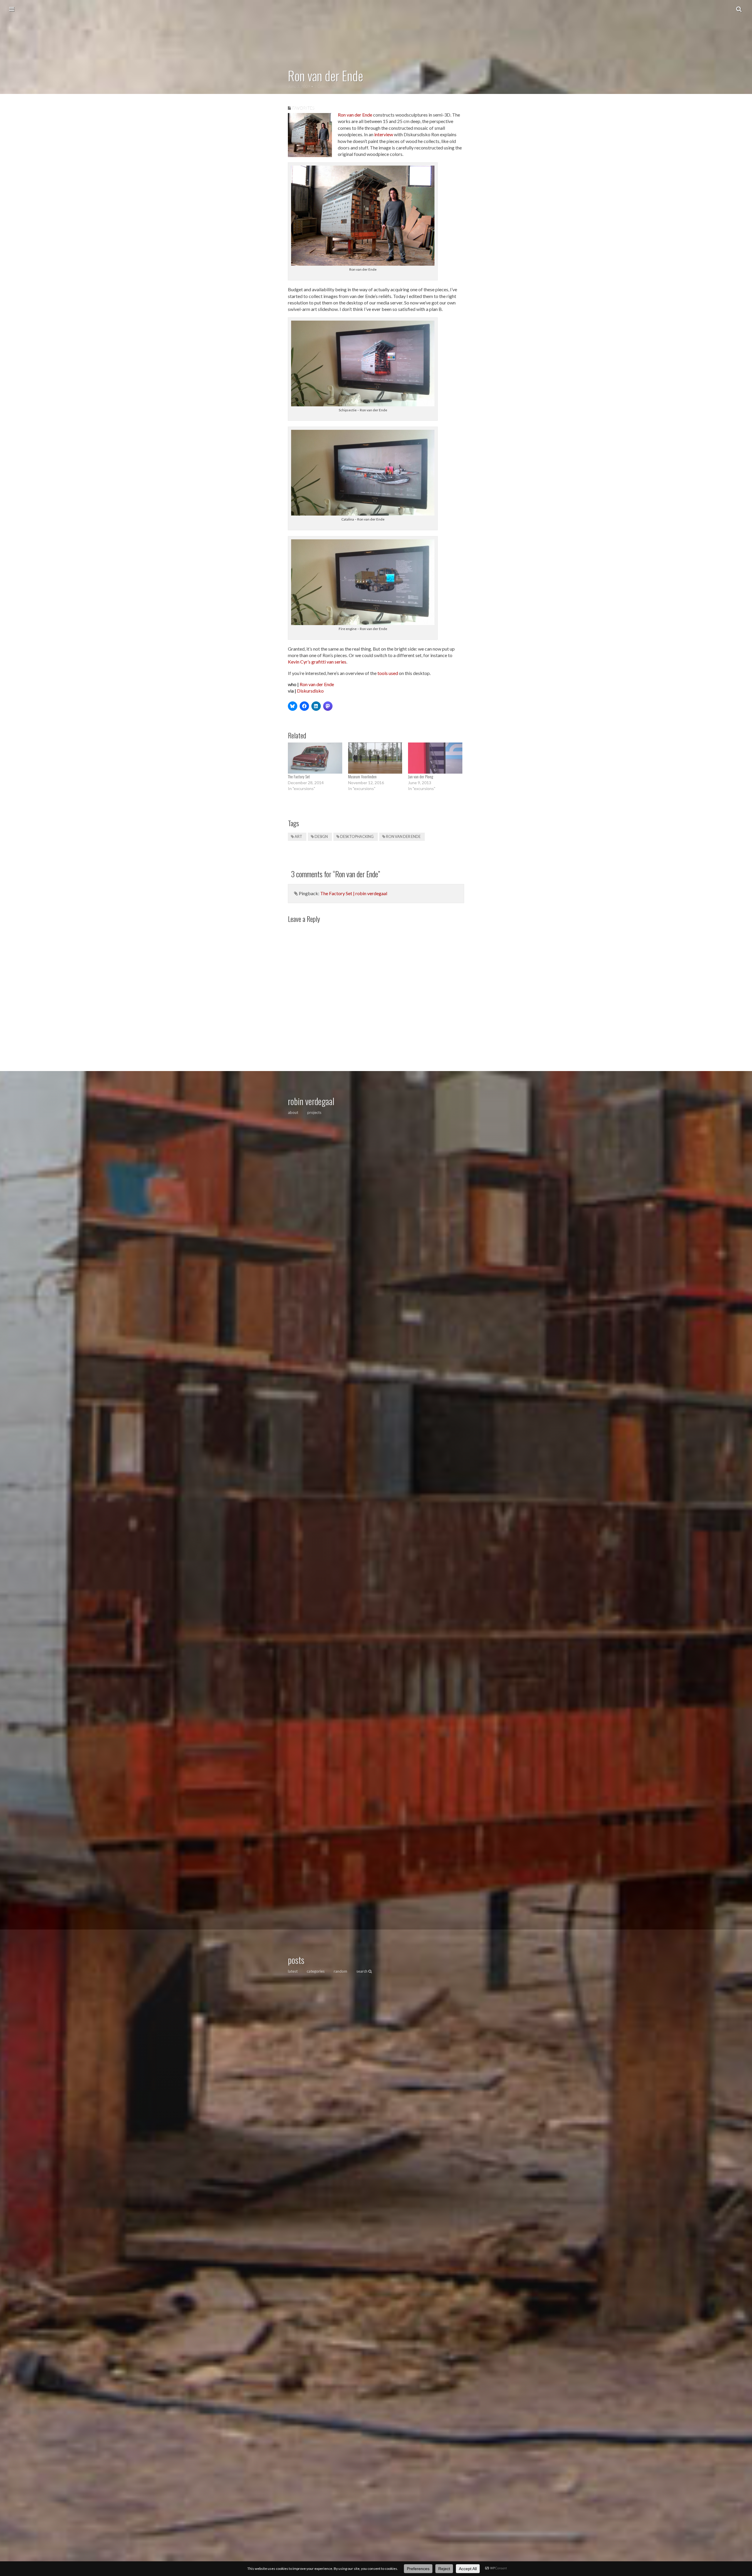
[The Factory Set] (315, 758)
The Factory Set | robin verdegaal (354, 893)
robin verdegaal (311, 1101)
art (298, 837)
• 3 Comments (323, 86)
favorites (303, 108)
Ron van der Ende (355, 115)
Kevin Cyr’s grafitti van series (317, 662)
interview (384, 134)
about (293, 1112)
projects (314, 1112)
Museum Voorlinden (362, 776)
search (362, 1971)
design (321, 837)
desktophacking (357, 837)
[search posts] (739, 9)
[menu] (12, 9)
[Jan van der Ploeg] (435, 758)
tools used (388, 673)
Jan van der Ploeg (421, 776)
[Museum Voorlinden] (375, 758)
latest (293, 1971)
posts (296, 1960)
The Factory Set (299, 776)
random (340, 1971)
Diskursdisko (310, 691)
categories (316, 1971)
